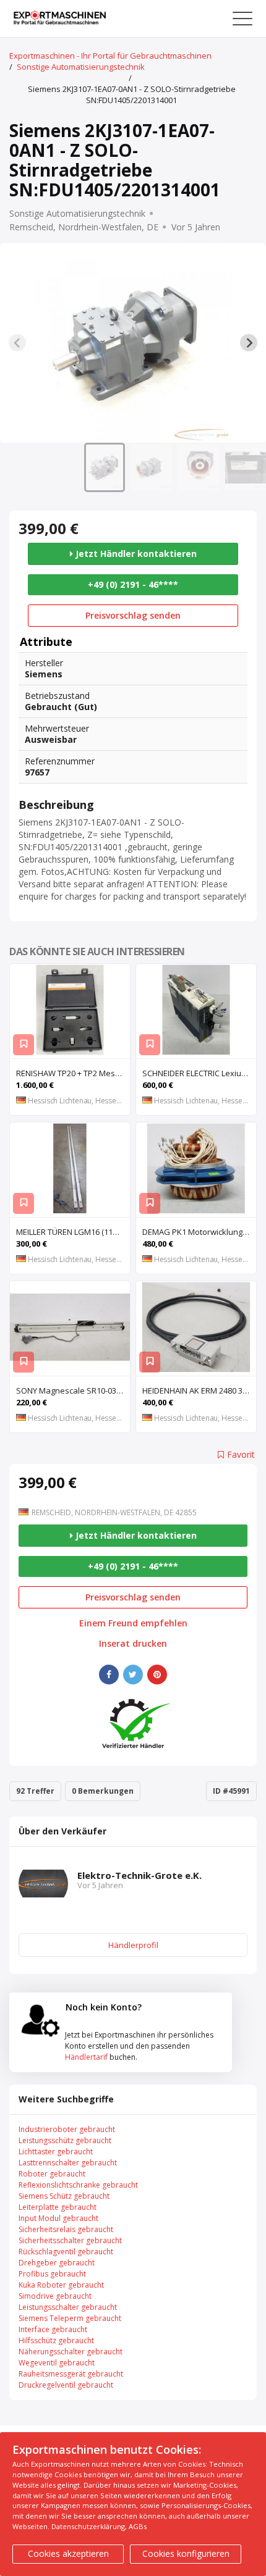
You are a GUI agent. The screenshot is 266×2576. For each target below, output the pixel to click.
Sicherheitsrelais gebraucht (66, 2229)
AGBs (138, 2526)
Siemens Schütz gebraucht (64, 2196)
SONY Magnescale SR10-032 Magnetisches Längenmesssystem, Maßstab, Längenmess (73, 1390)
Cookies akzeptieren (68, 2553)
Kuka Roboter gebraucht (61, 2285)
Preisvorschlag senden (133, 615)
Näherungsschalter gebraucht (71, 2352)
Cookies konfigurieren (186, 2553)
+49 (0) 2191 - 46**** (133, 584)
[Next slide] (249, 343)
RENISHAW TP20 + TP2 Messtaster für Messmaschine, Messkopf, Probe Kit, (73, 1073)
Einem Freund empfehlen (133, 1623)
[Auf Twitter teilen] (133, 1675)
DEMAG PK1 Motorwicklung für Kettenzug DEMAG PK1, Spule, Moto (199, 1232)
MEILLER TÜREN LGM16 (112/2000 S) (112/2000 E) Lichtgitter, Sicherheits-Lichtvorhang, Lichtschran (73, 1232)
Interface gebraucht (53, 2329)
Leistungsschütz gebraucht (65, 2140)
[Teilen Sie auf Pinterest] (157, 1675)
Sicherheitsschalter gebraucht (70, 2240)
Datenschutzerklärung (88, 2526)
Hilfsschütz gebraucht (56, 2340)
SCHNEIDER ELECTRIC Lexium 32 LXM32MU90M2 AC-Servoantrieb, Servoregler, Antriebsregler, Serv (199, 1073)
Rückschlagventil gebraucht (66, 2252)
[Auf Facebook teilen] (109, 1675)
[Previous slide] (17, 343)
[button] (105, 467)
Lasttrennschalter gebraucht (68, 2163)
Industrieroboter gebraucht (67, 2129)
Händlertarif (86, 2057)
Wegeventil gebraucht (57, 2363)
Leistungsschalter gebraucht (68, 2307)
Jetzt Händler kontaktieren (135, 554)
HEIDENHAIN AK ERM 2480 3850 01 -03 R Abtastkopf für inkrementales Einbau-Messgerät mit (199, 1390)
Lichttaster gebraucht (56, 2152)
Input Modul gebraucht (58, 2218)
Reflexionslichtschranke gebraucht (78, 2185)
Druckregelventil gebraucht (66, 2385)
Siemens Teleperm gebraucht (70, 2318)
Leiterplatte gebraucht (58, 2207)
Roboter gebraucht (52, 2174)
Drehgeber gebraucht (57, 2263)
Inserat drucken (133, 1644)
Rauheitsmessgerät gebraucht (71, 2374)
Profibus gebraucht (52, 2274)
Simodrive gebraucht (55, 2296)
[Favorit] (24, 1045)
